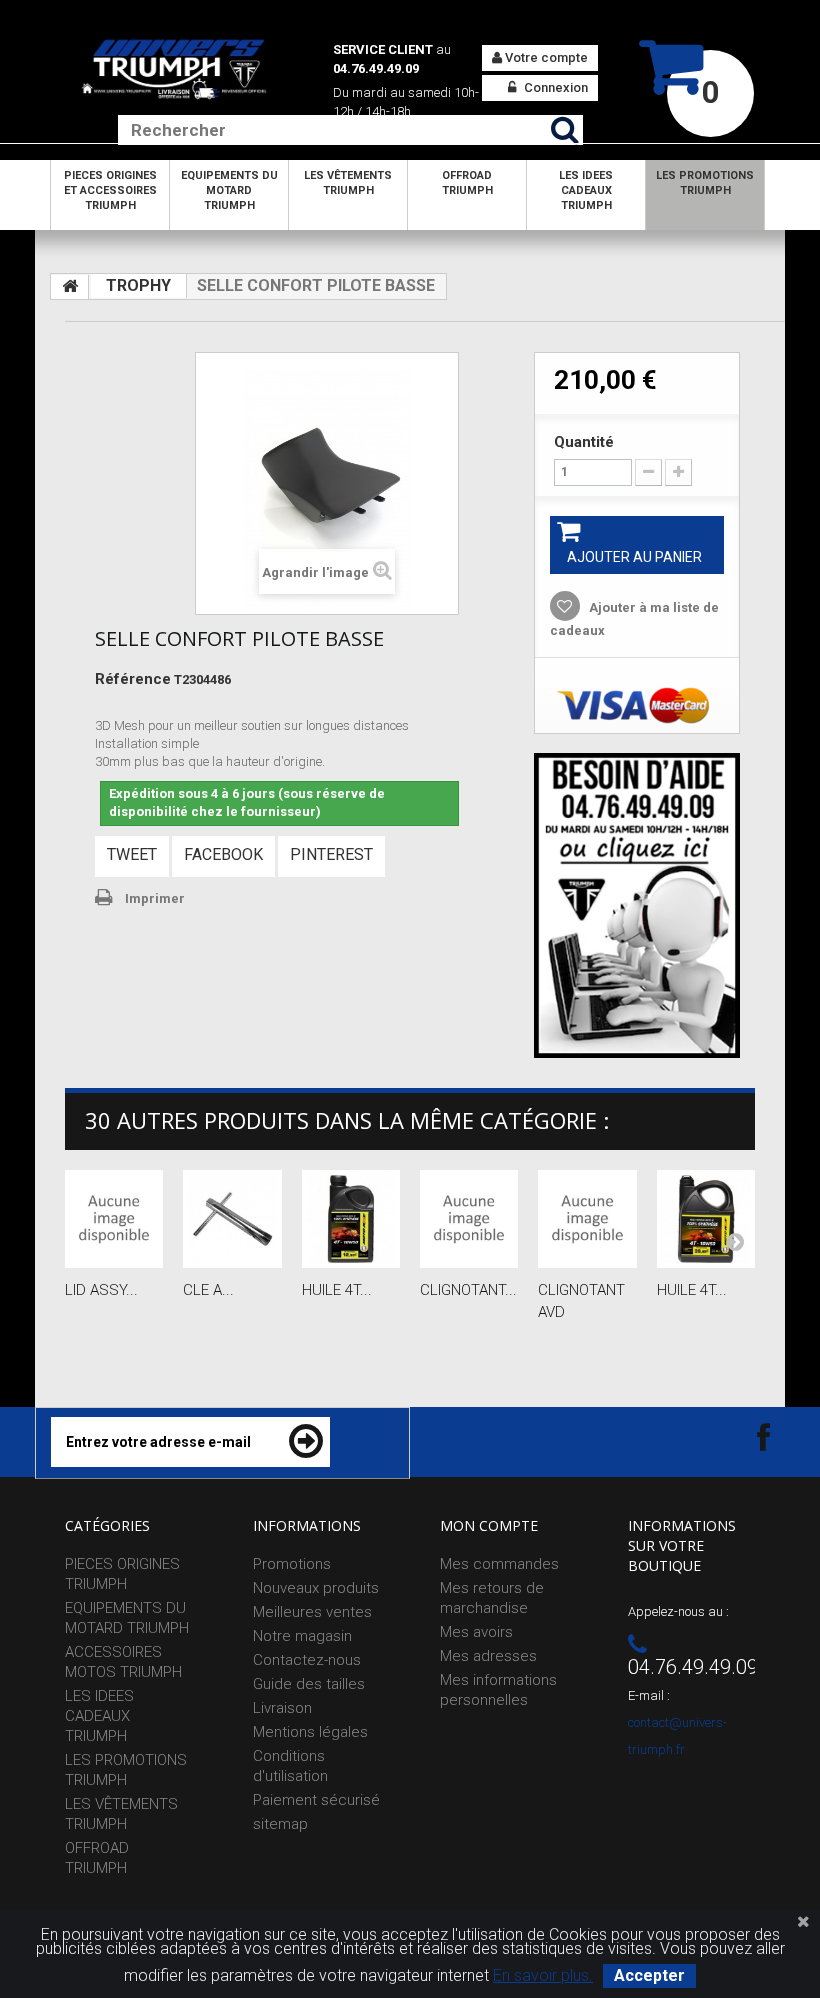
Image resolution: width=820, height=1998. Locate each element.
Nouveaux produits (316, 1588)
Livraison (282, 1708)
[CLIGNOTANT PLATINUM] (469, 1219)
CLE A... (208, 1290)
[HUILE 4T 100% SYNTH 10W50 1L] (351, 1219)
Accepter (649, 1975)
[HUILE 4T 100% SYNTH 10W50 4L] (706, 1219)
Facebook (223, 854)
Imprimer (155, 898)
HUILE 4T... (337, 1290)
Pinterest (331, 854)
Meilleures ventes (312, 1612)
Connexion (554, 87)
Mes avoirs (476, 1632)
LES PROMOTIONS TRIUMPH (705, 183)
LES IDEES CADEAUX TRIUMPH (586, 190)
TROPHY (138, 285)
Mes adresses (488, 1656)
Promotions (292, 1564)
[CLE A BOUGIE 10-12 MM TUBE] (232, 1219)
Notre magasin (302, 1636)
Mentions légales (310, 1732)
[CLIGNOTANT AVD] (587, 1219)
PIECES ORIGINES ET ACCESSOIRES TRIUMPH (110, 190)
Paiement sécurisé (316, 1800)
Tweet (132, 854)
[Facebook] (746, 1436)
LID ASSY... (101, 1290)
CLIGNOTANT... (468, 1290)
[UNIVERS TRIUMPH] (174, 69)
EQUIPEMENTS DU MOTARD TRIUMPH (229, 190)
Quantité (584, 442)
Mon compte (489, 1525)
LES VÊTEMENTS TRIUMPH (348, 183)
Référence (133, 679)
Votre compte (545, 57)
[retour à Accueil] (70, 287)
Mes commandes (499, 1564)
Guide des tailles (309, 1684)
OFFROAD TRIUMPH (467, 183)
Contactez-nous (307, 1660)
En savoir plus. (543, 1975)
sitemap (280, 1824)
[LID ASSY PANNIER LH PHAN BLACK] (114, 1219)
